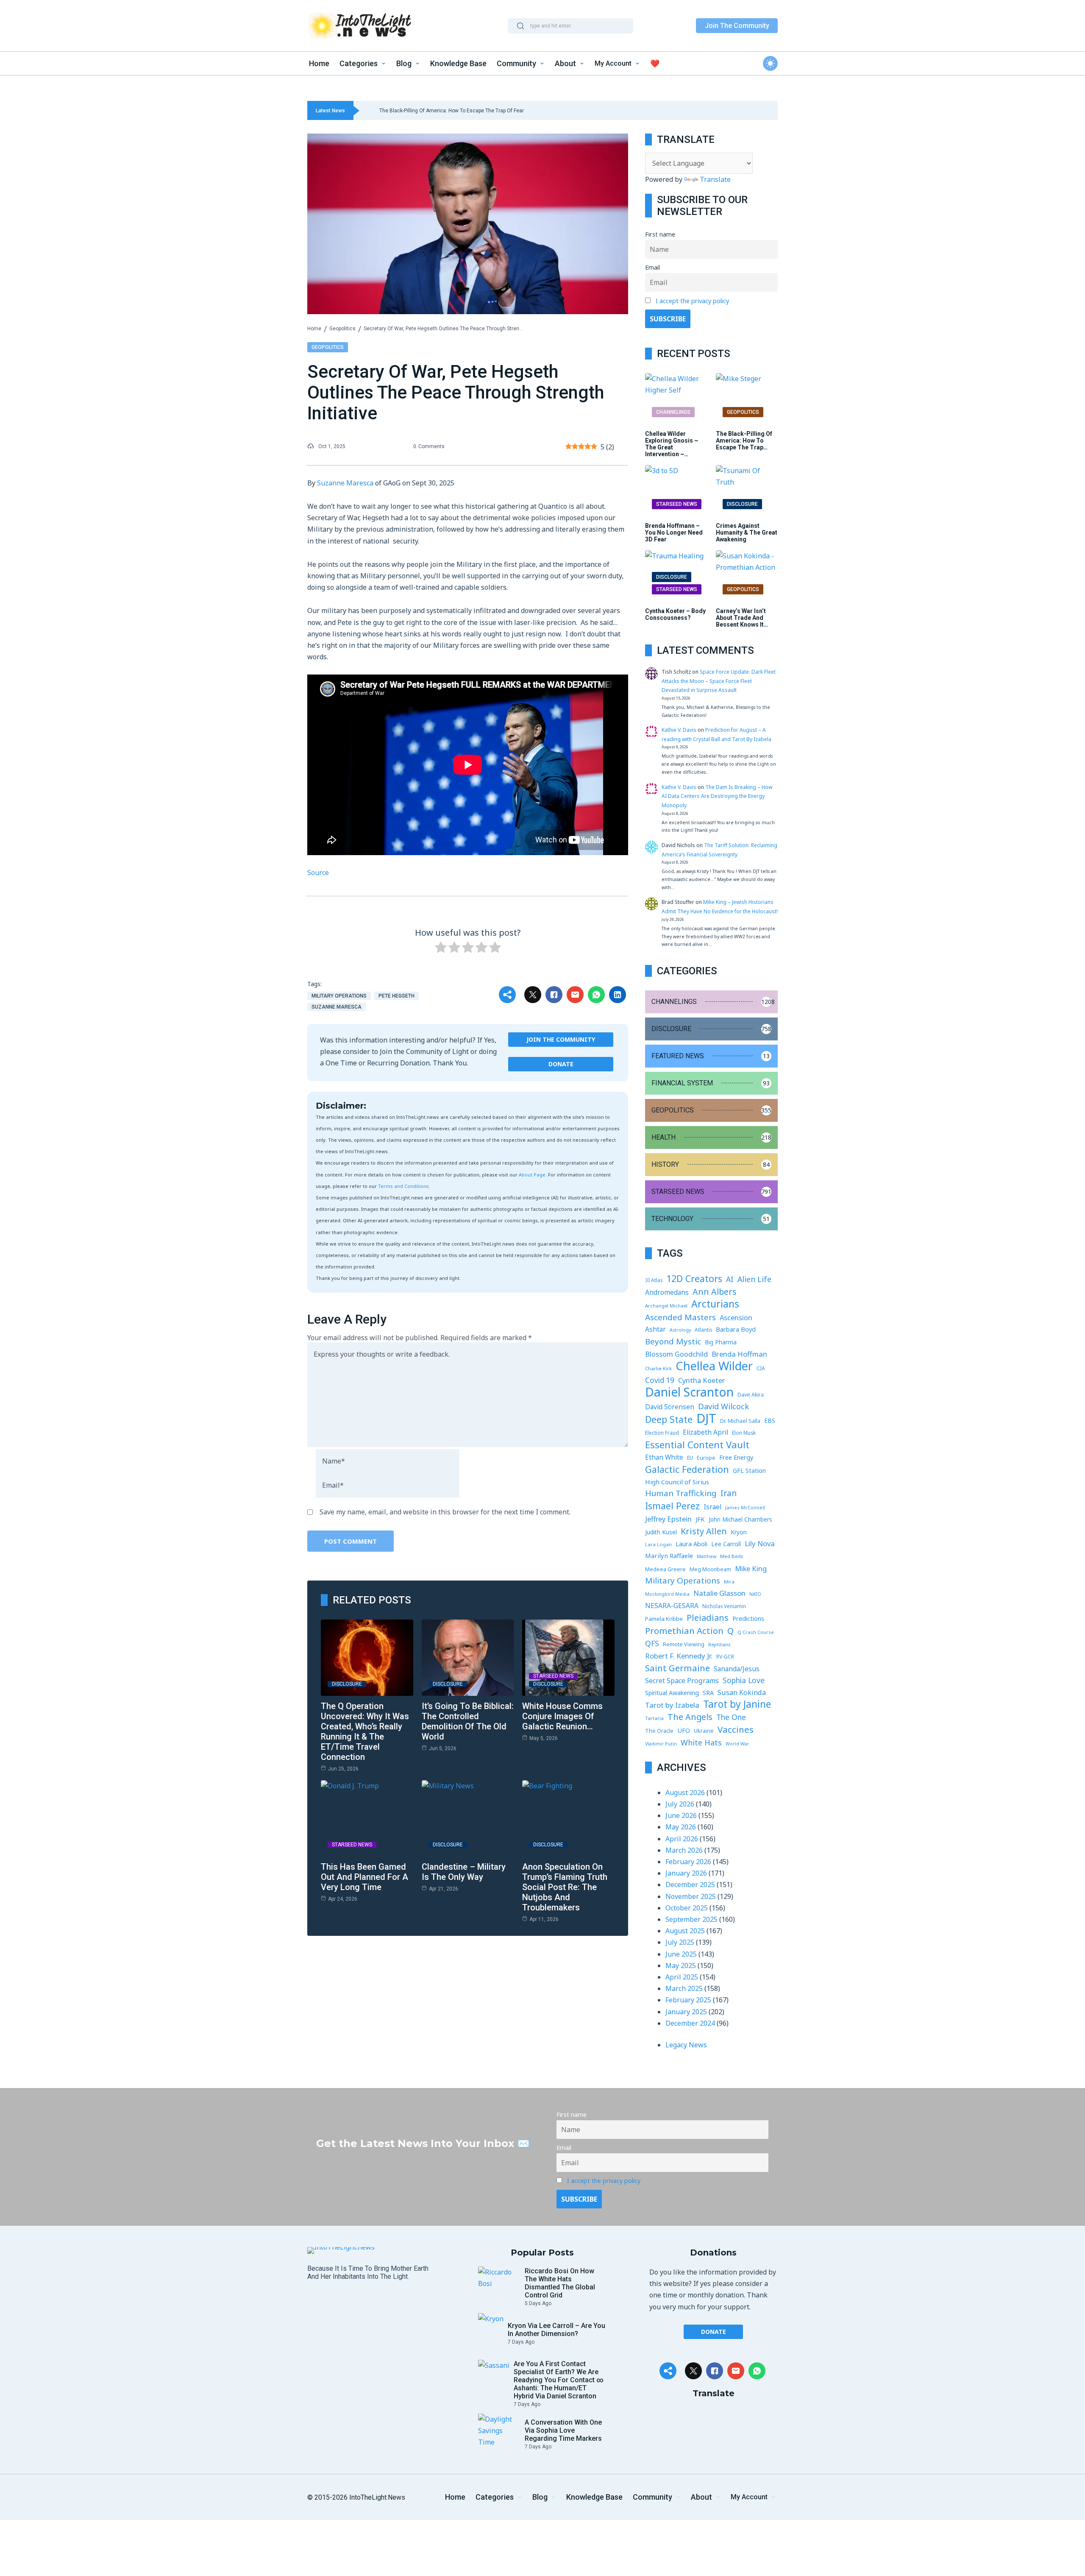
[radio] (441, 949)
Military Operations (339, 996)
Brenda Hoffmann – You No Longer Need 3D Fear (674, 532)
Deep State (669, 1419)
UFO (684, 1730)
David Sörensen (670, 1407)
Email (652, 267)
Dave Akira (751, 1395)
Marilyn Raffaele (669, 1556)
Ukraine (704, 1731)
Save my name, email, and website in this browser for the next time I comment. (445, 1512)
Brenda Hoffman (739, 1354)
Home (314, 329)
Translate (715, 179)
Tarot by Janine (737, 1704)
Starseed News (553, 1676)
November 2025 (691, 1896)
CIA (761, 1368)
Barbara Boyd (736, 1329)
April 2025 (682, 1977)
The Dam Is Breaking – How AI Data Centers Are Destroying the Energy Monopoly (717, 796)
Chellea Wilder (714, 1366)
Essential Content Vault (697, 1445)
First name (660, 234)
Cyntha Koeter (701, 1380)
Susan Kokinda (742, 1692)
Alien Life (754, 1279)
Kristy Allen (704, 1531)
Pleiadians (708, 1618)
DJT (706, 1418)
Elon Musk (744, 1433)
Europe (706, 1458)
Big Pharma (721, 1342)
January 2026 (686, 1873)
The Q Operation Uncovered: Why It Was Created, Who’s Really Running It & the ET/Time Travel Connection (365, 1731)
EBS (770, 1420)
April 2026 (682, 1839)
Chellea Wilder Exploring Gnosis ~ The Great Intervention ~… (672, 444)
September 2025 (691, 1919)
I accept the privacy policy (692, 301)
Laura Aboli (691, 1544)
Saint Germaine (677, 1668)
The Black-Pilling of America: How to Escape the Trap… (744, 440)
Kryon (739, 1532)
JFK (700, 1519)
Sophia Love (744, 1680)
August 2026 (685, 1793)
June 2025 (681, 1954)
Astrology (680, 1330)
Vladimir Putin (661, 1744)
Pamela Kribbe (664, 1619)
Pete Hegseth (396, 996)
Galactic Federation (687, 1469)
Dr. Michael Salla (740, 1421)
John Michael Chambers (740, 1519)
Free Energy (736, 1457)
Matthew (707, 1556)
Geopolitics (342, 329)
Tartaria (654, 1718)
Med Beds (732, 1556)
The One (731, 1717)
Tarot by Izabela (672, 1705)
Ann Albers (715, 1292)
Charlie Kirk (658, 1368)
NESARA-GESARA (672, 1606)
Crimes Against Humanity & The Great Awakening (747, 532)
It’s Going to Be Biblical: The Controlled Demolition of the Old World (468, 1721)
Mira (729, 1582)
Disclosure (347, 1684)
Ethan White (664, 1457)
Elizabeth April (705, 1432)
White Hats (701, 1742)
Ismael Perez (672, 1506)
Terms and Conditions (403, 1186)
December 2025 (690, 1885)
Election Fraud (662, 1433)
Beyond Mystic (673, 1341)
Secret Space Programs (682, 1681)
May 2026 (681, 1827)
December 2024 (690, 2023)
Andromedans (667, 1292)
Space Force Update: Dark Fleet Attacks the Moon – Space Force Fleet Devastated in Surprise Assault (719, 681)
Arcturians (715, 1304)
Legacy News (686, 2045)
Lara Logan (658, 1544)
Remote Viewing (684, 1644)
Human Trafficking (681, 1493)
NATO (755, 1594)
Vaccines (736, 1730)
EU (690, 1458)
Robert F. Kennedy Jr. (679, 1656)
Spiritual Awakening (672, 1693)
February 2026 (688, 1862)
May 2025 (681, 1965)
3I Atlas (654, 1280)
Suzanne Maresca (345, 483)
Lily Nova (760, 1543)
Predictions (748, 1618)
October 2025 (687, 1908)
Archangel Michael (666, 1306)
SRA (708, 1692)
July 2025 (680, 1942)
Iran (729, 1493)
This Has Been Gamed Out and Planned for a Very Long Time (364, 1877)
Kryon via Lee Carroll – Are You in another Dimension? (556, 2330)
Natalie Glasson (719, 1593)
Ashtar (655, 1329)
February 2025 (688, 2000)
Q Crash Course (756, 1632)
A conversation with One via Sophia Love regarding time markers (563, 2430)
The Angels (690, 1717)
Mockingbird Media (667, 1594)
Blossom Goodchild (676, 1354)
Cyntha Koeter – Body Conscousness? (675, 614)
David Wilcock (723, 1406)
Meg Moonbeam (710, 1569)
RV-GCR (725, 1657)
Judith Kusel (661, 1532)
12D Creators (694, 1278)
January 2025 (686, 2012)
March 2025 (684, 1988)
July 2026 (680, 1804)
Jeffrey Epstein (668, 1519)
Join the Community (561, 1039)
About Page (532, 1175)
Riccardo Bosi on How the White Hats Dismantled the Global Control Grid (560, 2283)
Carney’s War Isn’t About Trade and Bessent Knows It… (742, 618)
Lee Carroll (726, 1544)
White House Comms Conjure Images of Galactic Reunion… (562, 1716)
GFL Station (749, 1471)
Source (318, 873)
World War (737, 1744)
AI (730, 1279)
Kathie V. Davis (679, 730)
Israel (712, 1507)
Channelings (673, 412)
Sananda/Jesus (737, 1669)
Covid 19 (660, 1380)
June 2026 (681, 1815)
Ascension (736, 1317)
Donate (561, 1064)
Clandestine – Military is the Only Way (464, 1872)
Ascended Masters (680, 1317)
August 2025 (685, 1931)
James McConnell (745, 1507)
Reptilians (719, 1644)
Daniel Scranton (689, 1392)
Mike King (751, 1568)
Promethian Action (684, 1631)
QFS (652, 1643)
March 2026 (684, 1850)
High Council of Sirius (677, 1482)
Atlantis (703, 1330)
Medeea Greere (665, 1569)
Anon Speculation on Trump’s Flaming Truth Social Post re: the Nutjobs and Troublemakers (565, 1887)
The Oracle (659, 1731)
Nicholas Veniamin (724, 1606)
